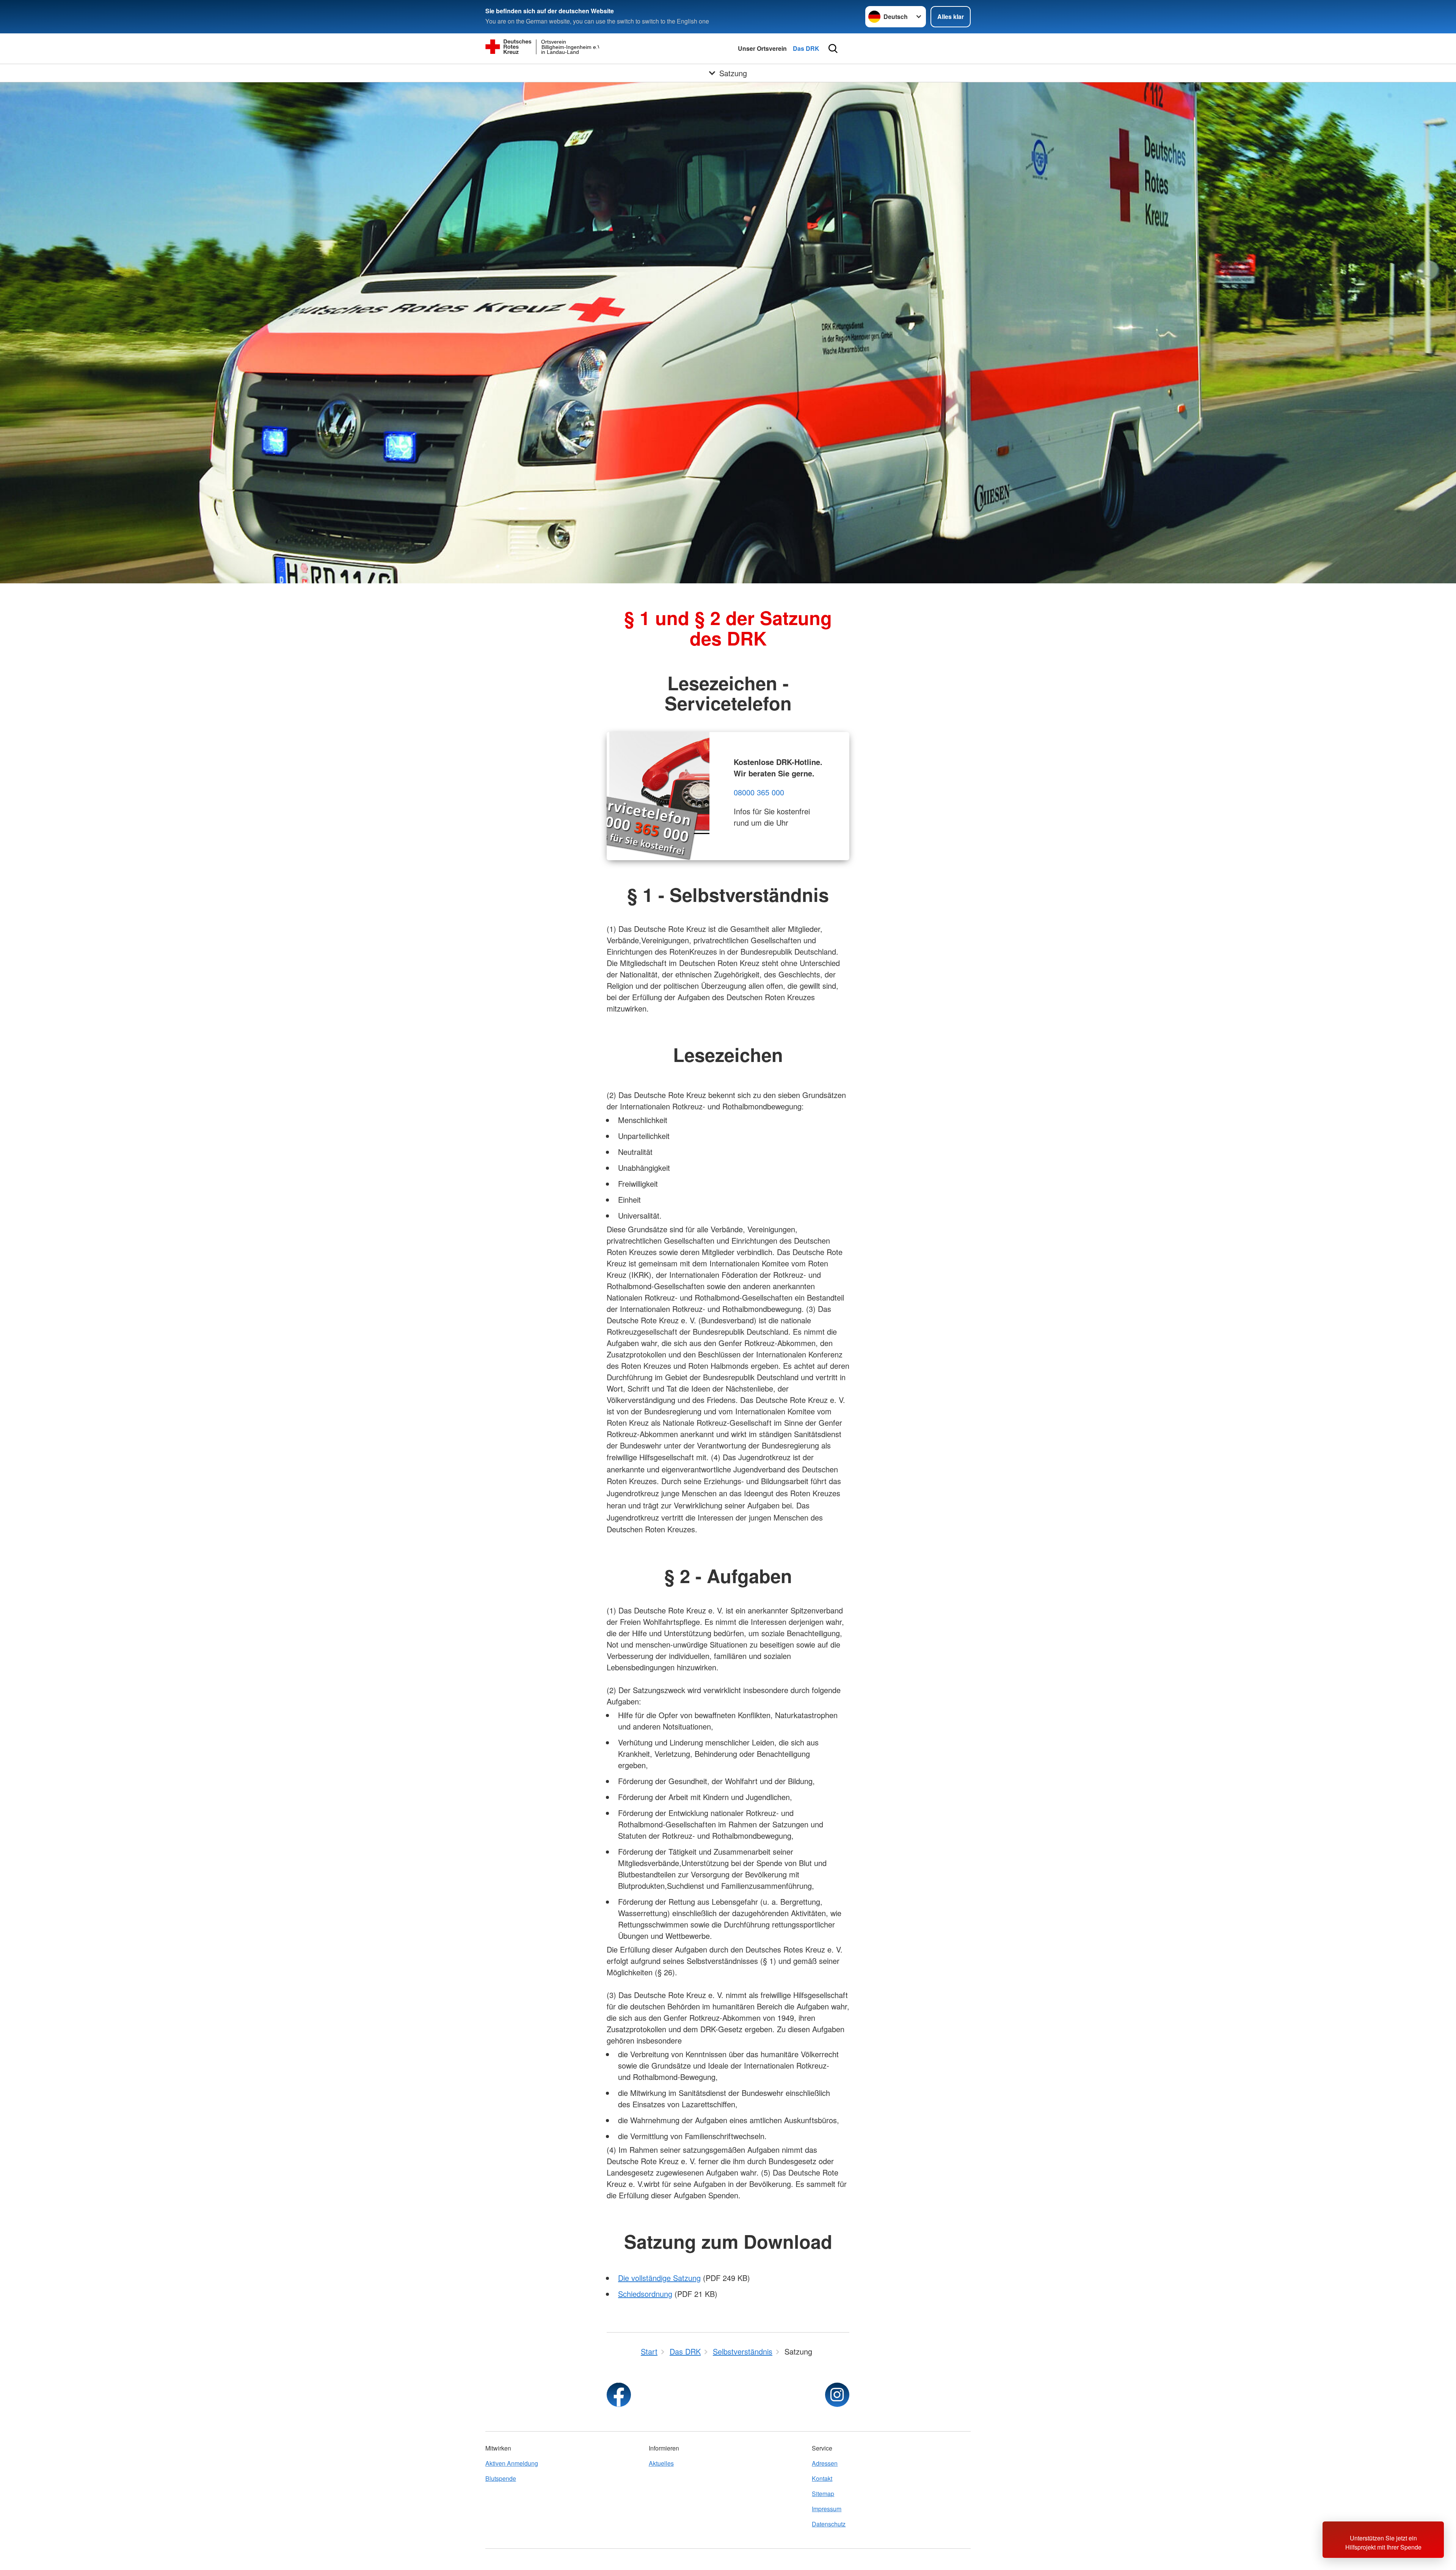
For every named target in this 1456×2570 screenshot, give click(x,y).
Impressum (827, 2509)
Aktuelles (661, 2463)
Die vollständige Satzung (659, 2278)
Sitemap (823, 2494)
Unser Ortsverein (762, 48)
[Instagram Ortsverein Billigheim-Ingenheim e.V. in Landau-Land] (837, 2395)
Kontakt (822, 2478)
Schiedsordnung (645, 2294)
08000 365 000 (759, 792)
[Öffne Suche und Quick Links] (833, 49)
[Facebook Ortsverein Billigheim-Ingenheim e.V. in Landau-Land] (619, 2395)
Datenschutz (829, 2524)
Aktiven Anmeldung (512, 2463)
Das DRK (806, 48)
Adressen (825, 2463)
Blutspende (501, 2478)
